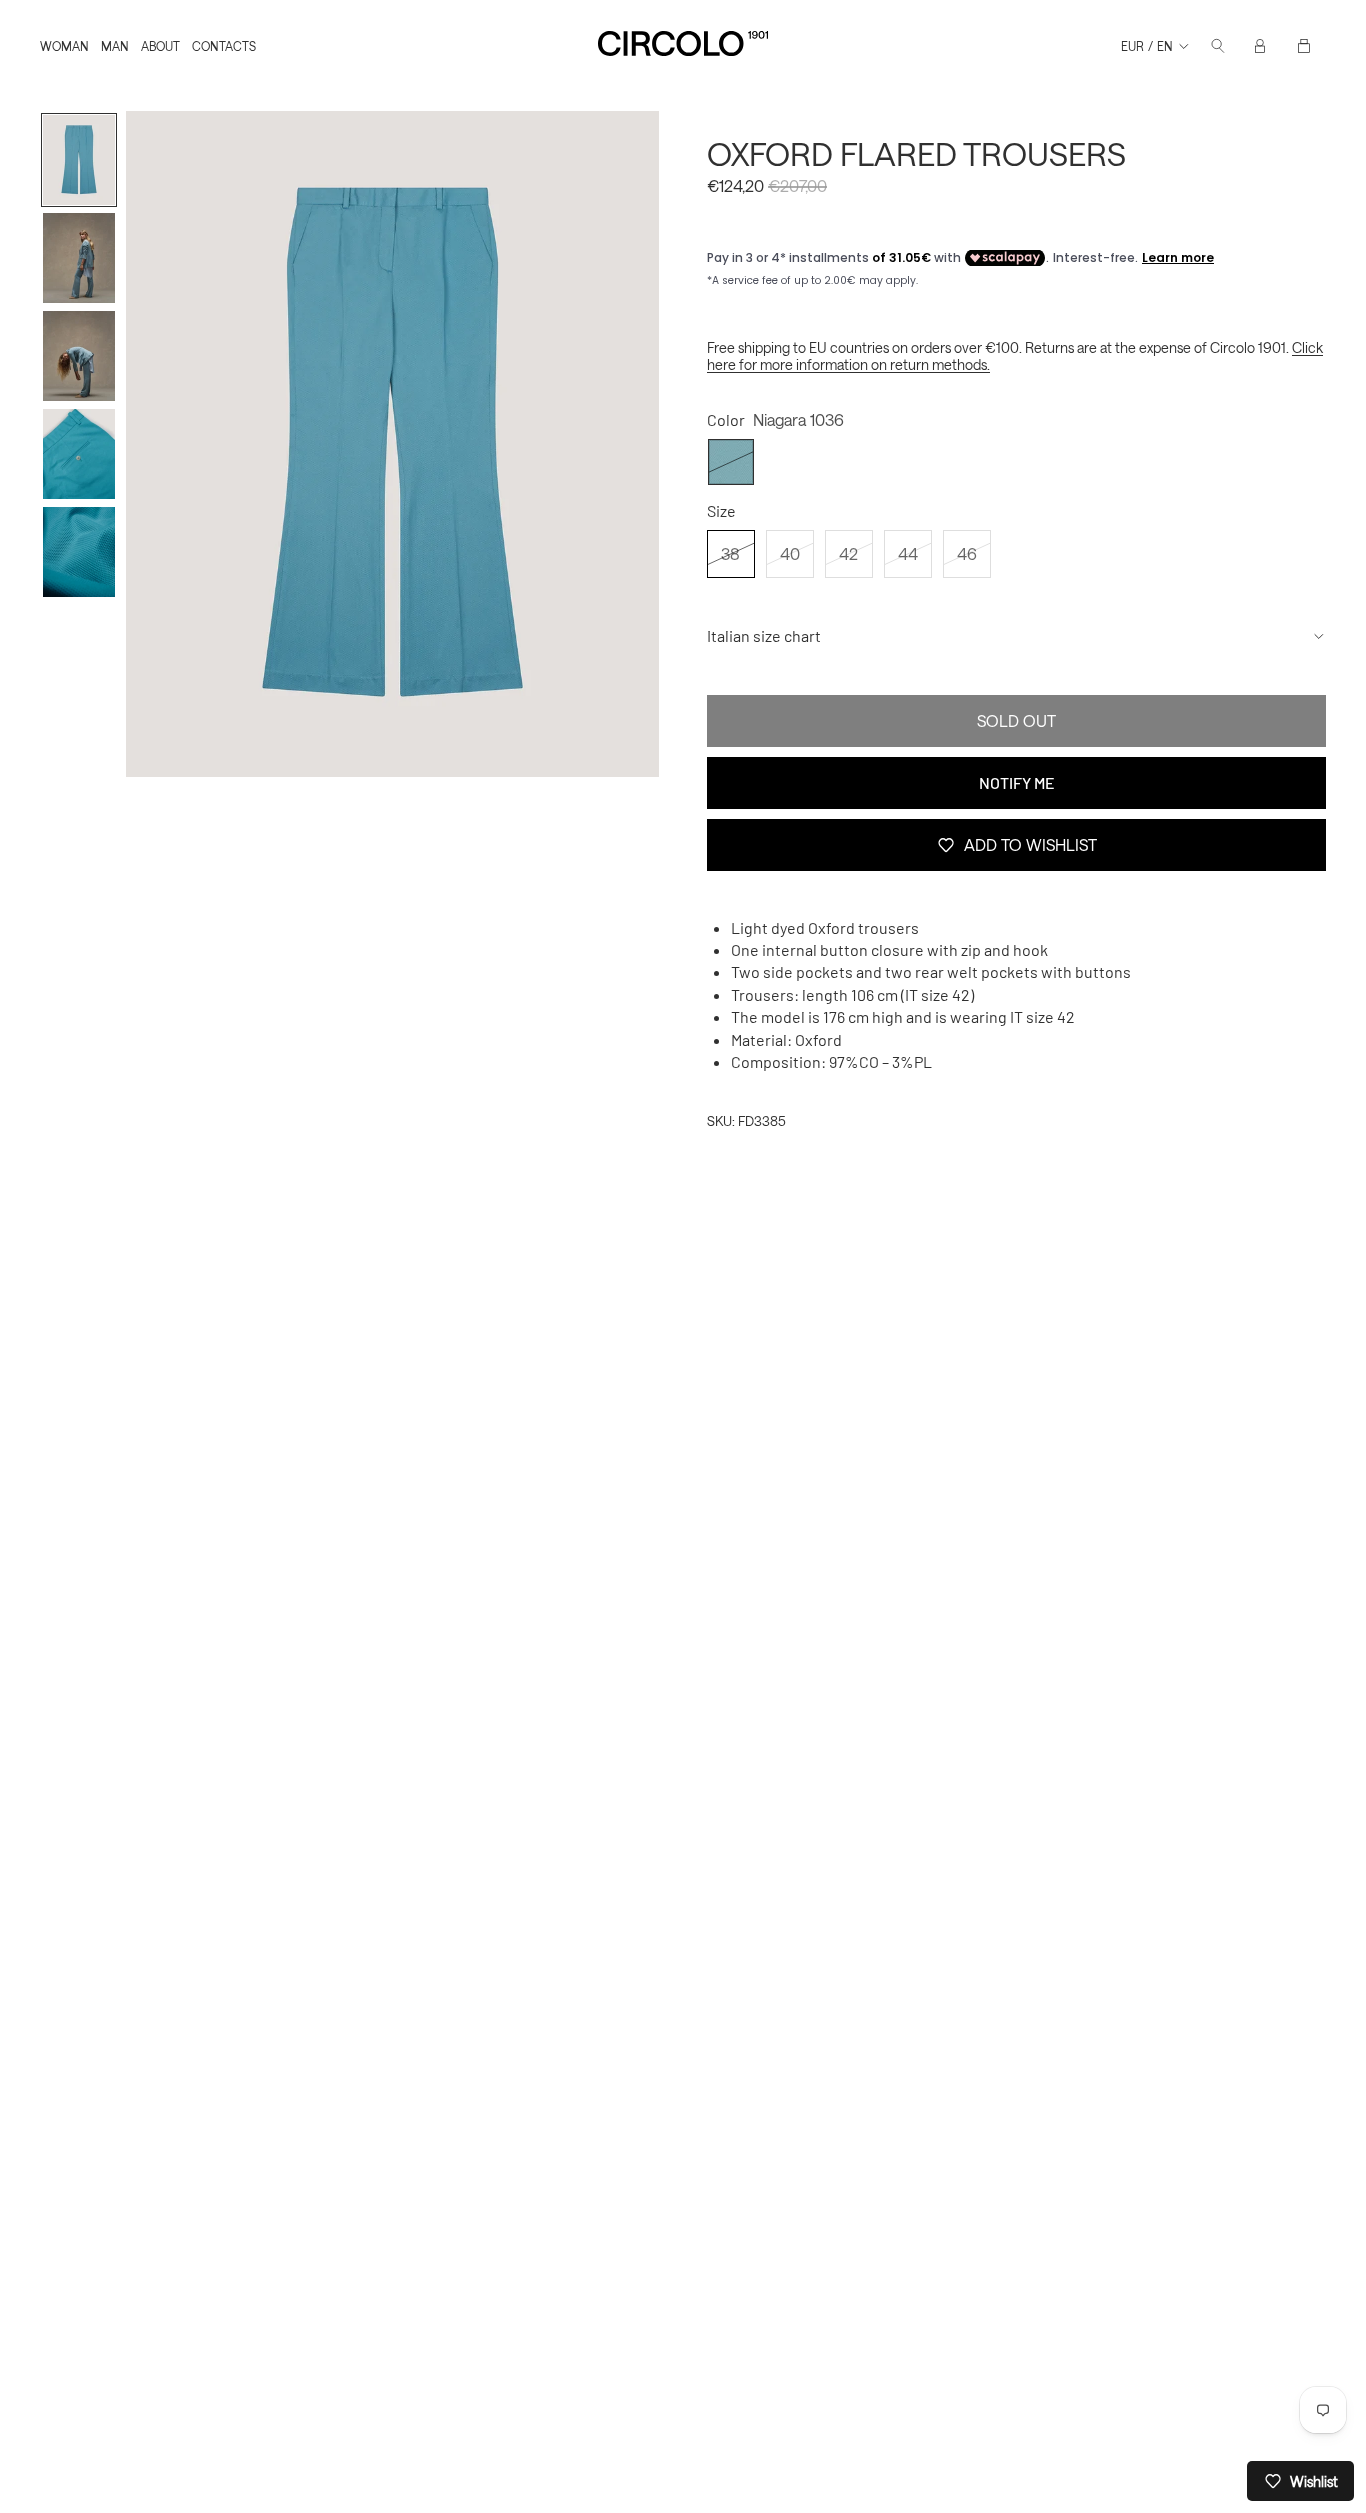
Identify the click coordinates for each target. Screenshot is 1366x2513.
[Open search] (1218, 46)
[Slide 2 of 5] (79, 258)
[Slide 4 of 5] (79, 454)
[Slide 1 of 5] (79, 160)
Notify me (1017, 782)
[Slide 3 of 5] (79, 356)
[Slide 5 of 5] (79, 552)
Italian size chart (764, 635)
